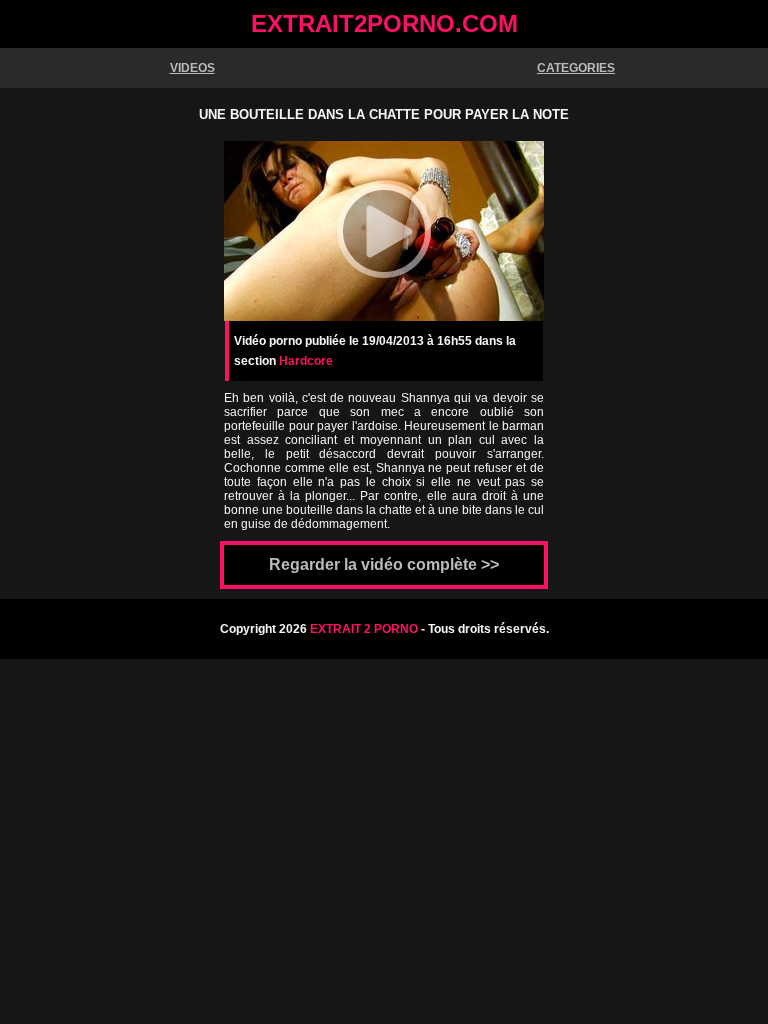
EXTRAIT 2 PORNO (364, 629)
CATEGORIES (576, 68)
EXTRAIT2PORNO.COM (384, 23)
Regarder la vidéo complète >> (384, 564)
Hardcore (306, 361)
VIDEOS (192, 68)
